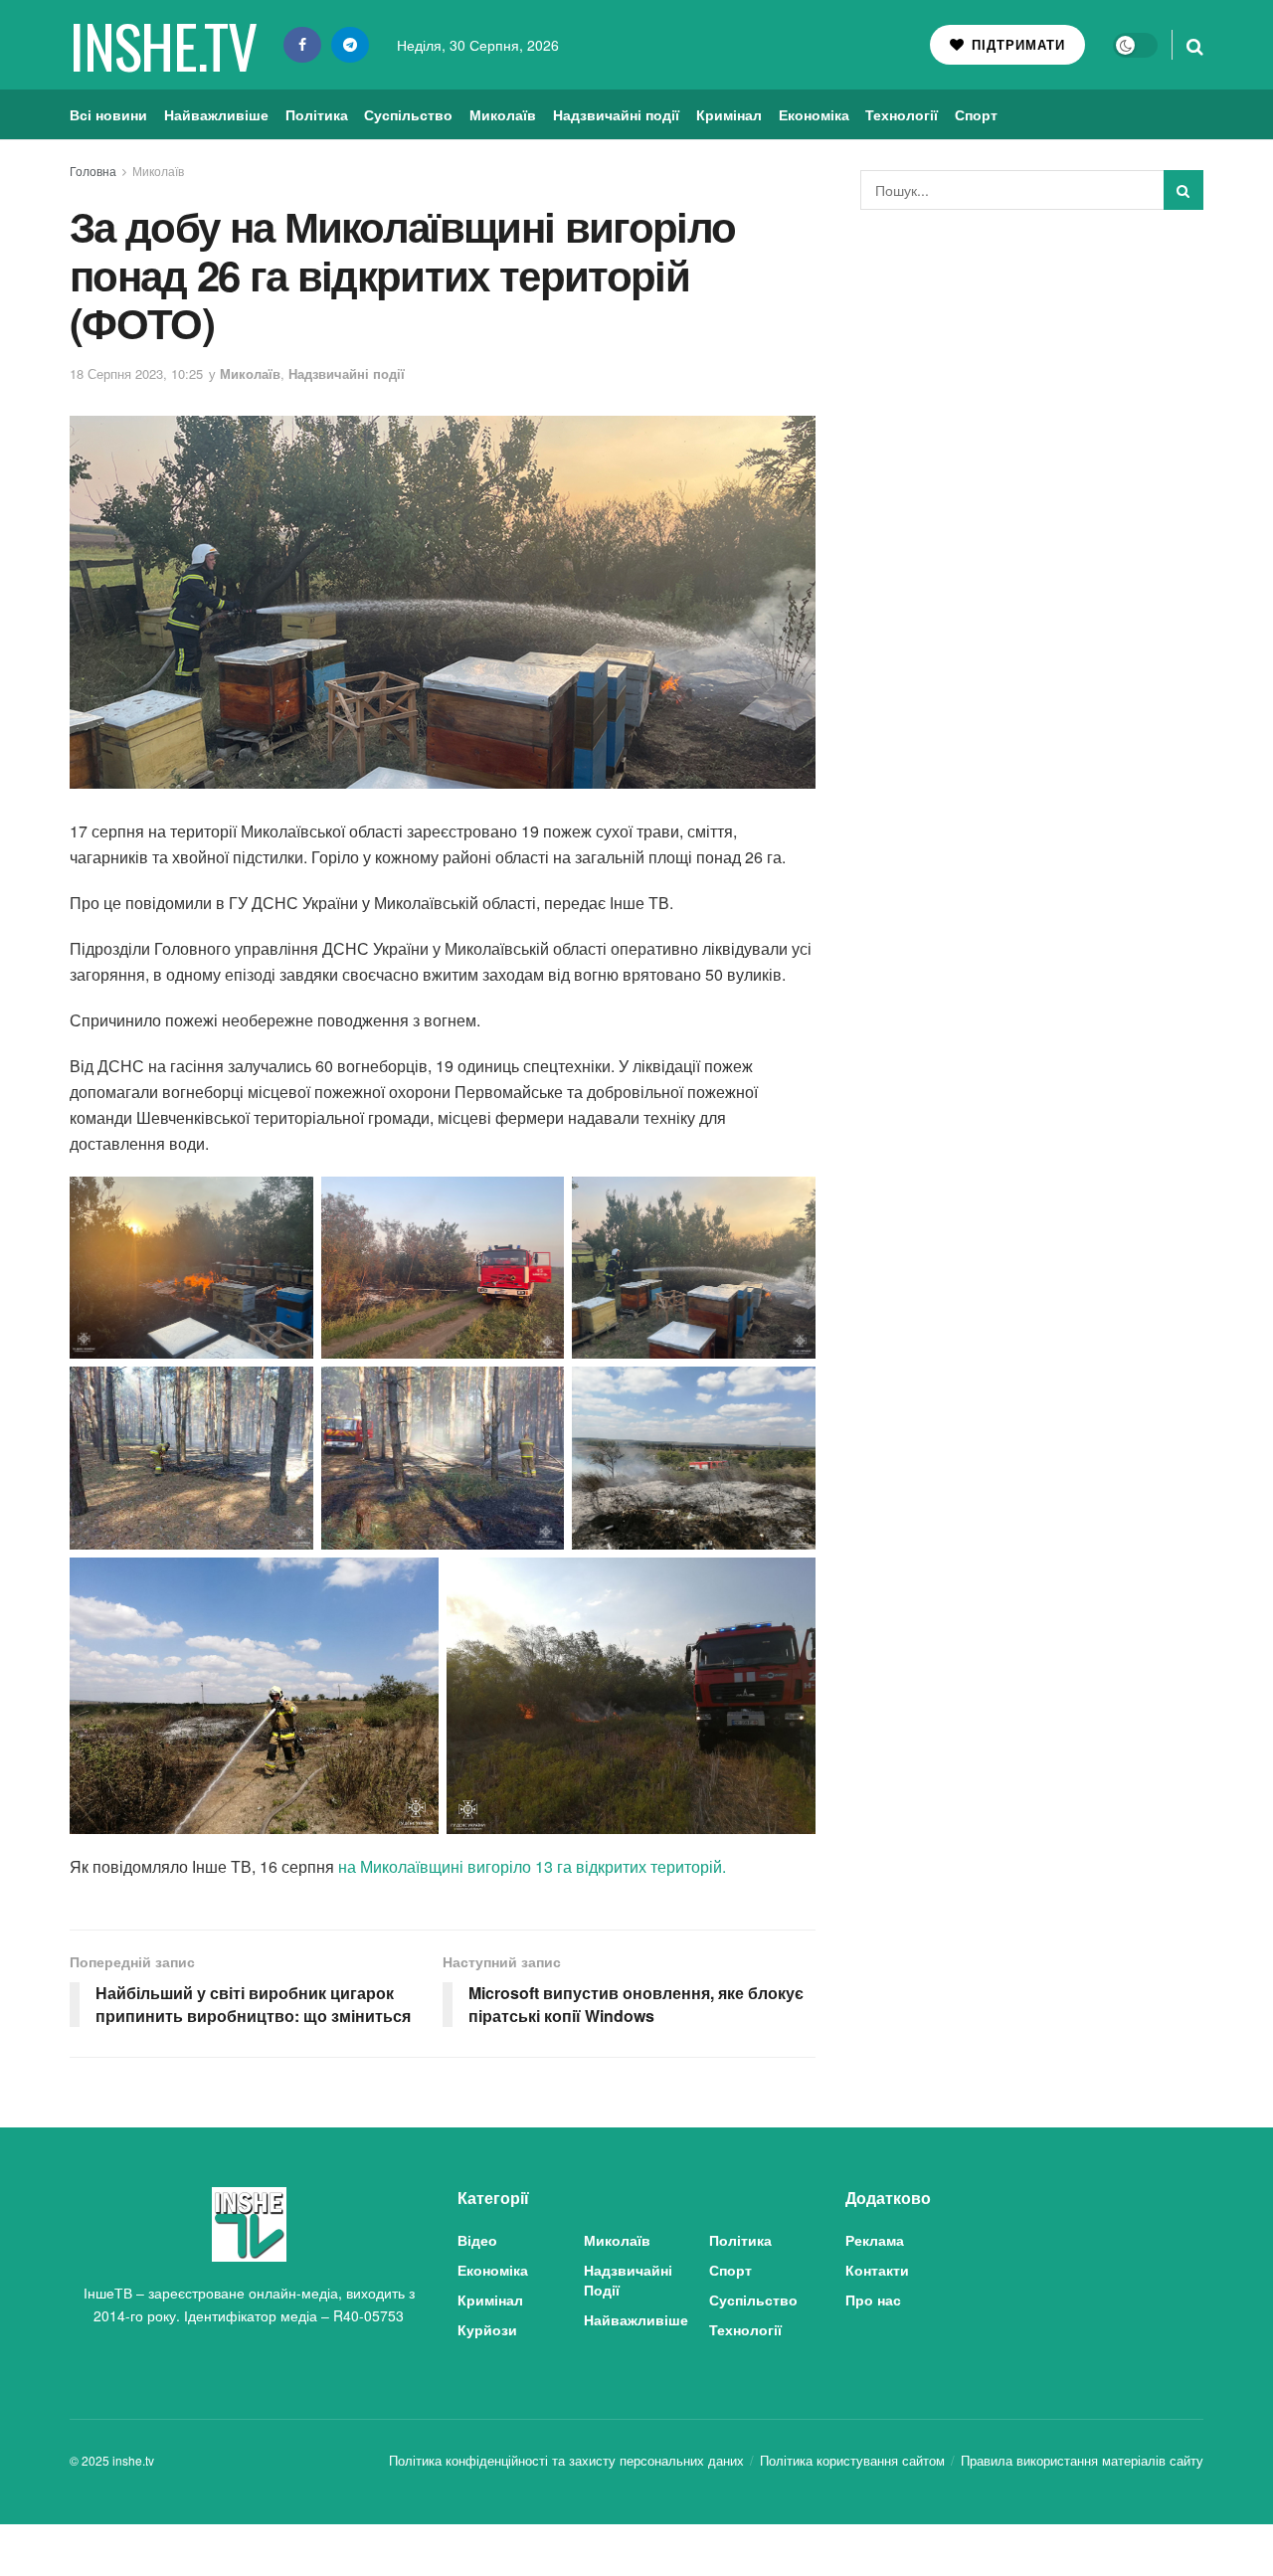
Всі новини (108, 114)
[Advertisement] (1032, 374)
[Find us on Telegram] (350, 45)
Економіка (814, 114)
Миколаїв (503, 114)
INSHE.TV (163, 45)
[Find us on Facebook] (302, 45)
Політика (317, 114)
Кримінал (729, 114)
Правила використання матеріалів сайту (1082, 2460)
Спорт (976, 114)
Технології (902, 114)
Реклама (875, 2240)
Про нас (873, 2300)
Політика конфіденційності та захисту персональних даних (566, 2460)
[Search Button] (1195, 45)
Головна (93, 171)
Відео (477, 2240)
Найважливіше (216, 114)
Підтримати (1016, 44)
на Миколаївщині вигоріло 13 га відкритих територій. (532, 1866)
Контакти (877, 2270)
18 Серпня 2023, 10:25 (136, 373)
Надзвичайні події (616, 114)
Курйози (487, 2329)
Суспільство (408, 114)
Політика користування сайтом (852, 2460)
